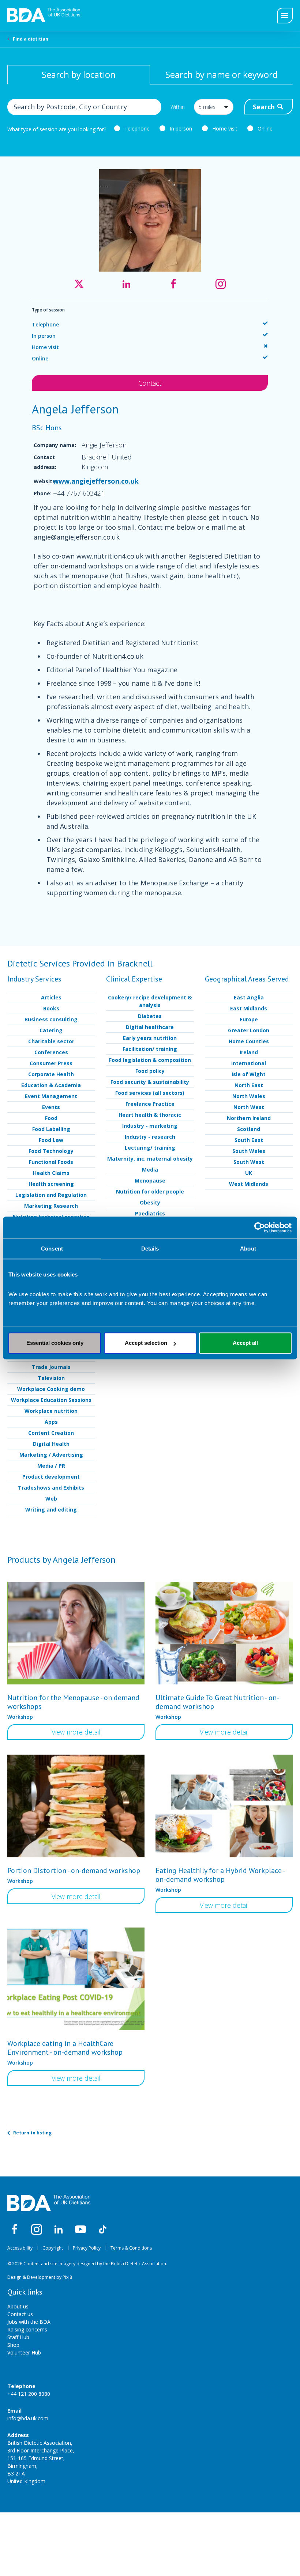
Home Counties (249, 1041)
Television (51, 1378)
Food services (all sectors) (150, 1093)
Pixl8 (67, 2277)
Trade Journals (51, 1367)
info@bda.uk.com (28, 2418)
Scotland (249, 1129)
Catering (51, 1030)
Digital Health (51, 1444)
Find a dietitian (31, 39)
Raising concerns (27, 2329)
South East (249, 1140)
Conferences (51, 1052)
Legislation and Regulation (51, 1195)
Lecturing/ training (150, 1148)
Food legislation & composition (150, 1060)
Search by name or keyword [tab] (222, 74)
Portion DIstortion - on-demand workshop (74, 1870)
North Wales (249, 1096)
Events (51, 1107)
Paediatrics (150, 1213)
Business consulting (51, 1019)
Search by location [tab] (79, 74)
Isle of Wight (249, 1074)
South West (249, 1162)
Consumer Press (51, 1063)
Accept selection (146, 1343)
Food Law (51, 1140)
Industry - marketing (150, 1126)
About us (18, 2306)
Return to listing (32, 2133)
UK (249, 1173)
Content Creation (51, 1433)
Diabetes (150, 1016)
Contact (150, 383)
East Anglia (249, 997)
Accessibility (20, 2248)
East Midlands (249, 1008)
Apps (51, 1422)
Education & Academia (51, 1085)
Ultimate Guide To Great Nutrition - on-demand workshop (217, 1702)
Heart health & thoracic (150, 1115)
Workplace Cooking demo (51, 1389)
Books (51, 1008)
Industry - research (150, 1137)
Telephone (137, 128)
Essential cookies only (55, 1343)
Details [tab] (150, 1249)
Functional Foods (51, 1162)
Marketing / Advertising (51, 1455)
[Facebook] (15, 2229)
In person (181, 128)
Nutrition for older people (150, 1191)
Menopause (150, 1181)
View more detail (76, 1732)
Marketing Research (51, 1206)
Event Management (51, 1096)
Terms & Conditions (131, 2248)
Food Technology (51, 1151)
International (249, 1063)
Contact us (20, 2314)
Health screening (51, 1184)
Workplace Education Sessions (51, 1400)
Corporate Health (51, 1074)
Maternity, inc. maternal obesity (150, 1159)
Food (51, 1118)
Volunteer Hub (24, 2352)
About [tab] (248, 1249)
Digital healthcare (150, 1027)
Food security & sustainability (150, 1082)
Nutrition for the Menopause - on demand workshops (73, 1702)
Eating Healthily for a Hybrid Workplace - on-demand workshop (220, 1875)
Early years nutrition (150, 1038)
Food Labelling (51, 1129)
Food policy (150, 1071)
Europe (249, 1019)
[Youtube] (80, 2229)
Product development (51, 1477)
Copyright (53, 2248)
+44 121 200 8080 (29, 2394)
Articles (51, 997)
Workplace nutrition (51, 1411)
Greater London (249, 1030)
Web (51, 1499)
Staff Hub (18, 2337)
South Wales (249, 1151)
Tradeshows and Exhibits (51, 1488)
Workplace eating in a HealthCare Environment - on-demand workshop (65, 2048)
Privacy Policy (87, 2248)
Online (265, 128)
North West (249, 1107)
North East (249, 1085)
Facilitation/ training (150, 1049)
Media (150, 1170)
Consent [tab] (52, 1249)
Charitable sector (51, 1041)
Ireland (249, 1052)
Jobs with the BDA (29, 2322)
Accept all (245, 1343)
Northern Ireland (249, 1118)
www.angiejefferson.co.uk (96, 481)
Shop (13, 2345)
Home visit (225, 128)
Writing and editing (51, 1510)
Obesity (150, 1202)
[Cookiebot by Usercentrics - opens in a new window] (260, 1228)
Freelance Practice (150, 1104)
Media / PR (51, 1466)
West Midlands (249, 1184)
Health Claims (51, 1173)
